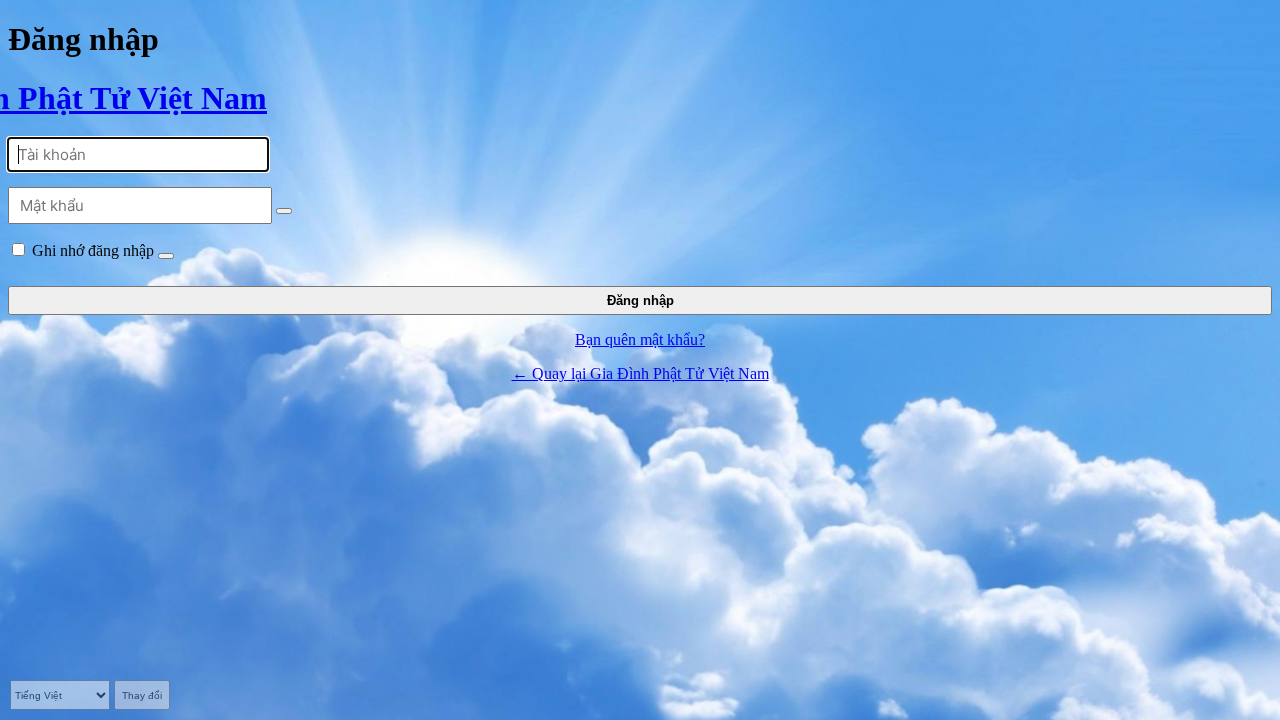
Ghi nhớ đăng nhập (93, 250)
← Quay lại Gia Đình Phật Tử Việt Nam (640, 373)
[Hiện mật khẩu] (284, 211)
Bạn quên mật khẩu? (640, 339)
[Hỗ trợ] (166, 256)
